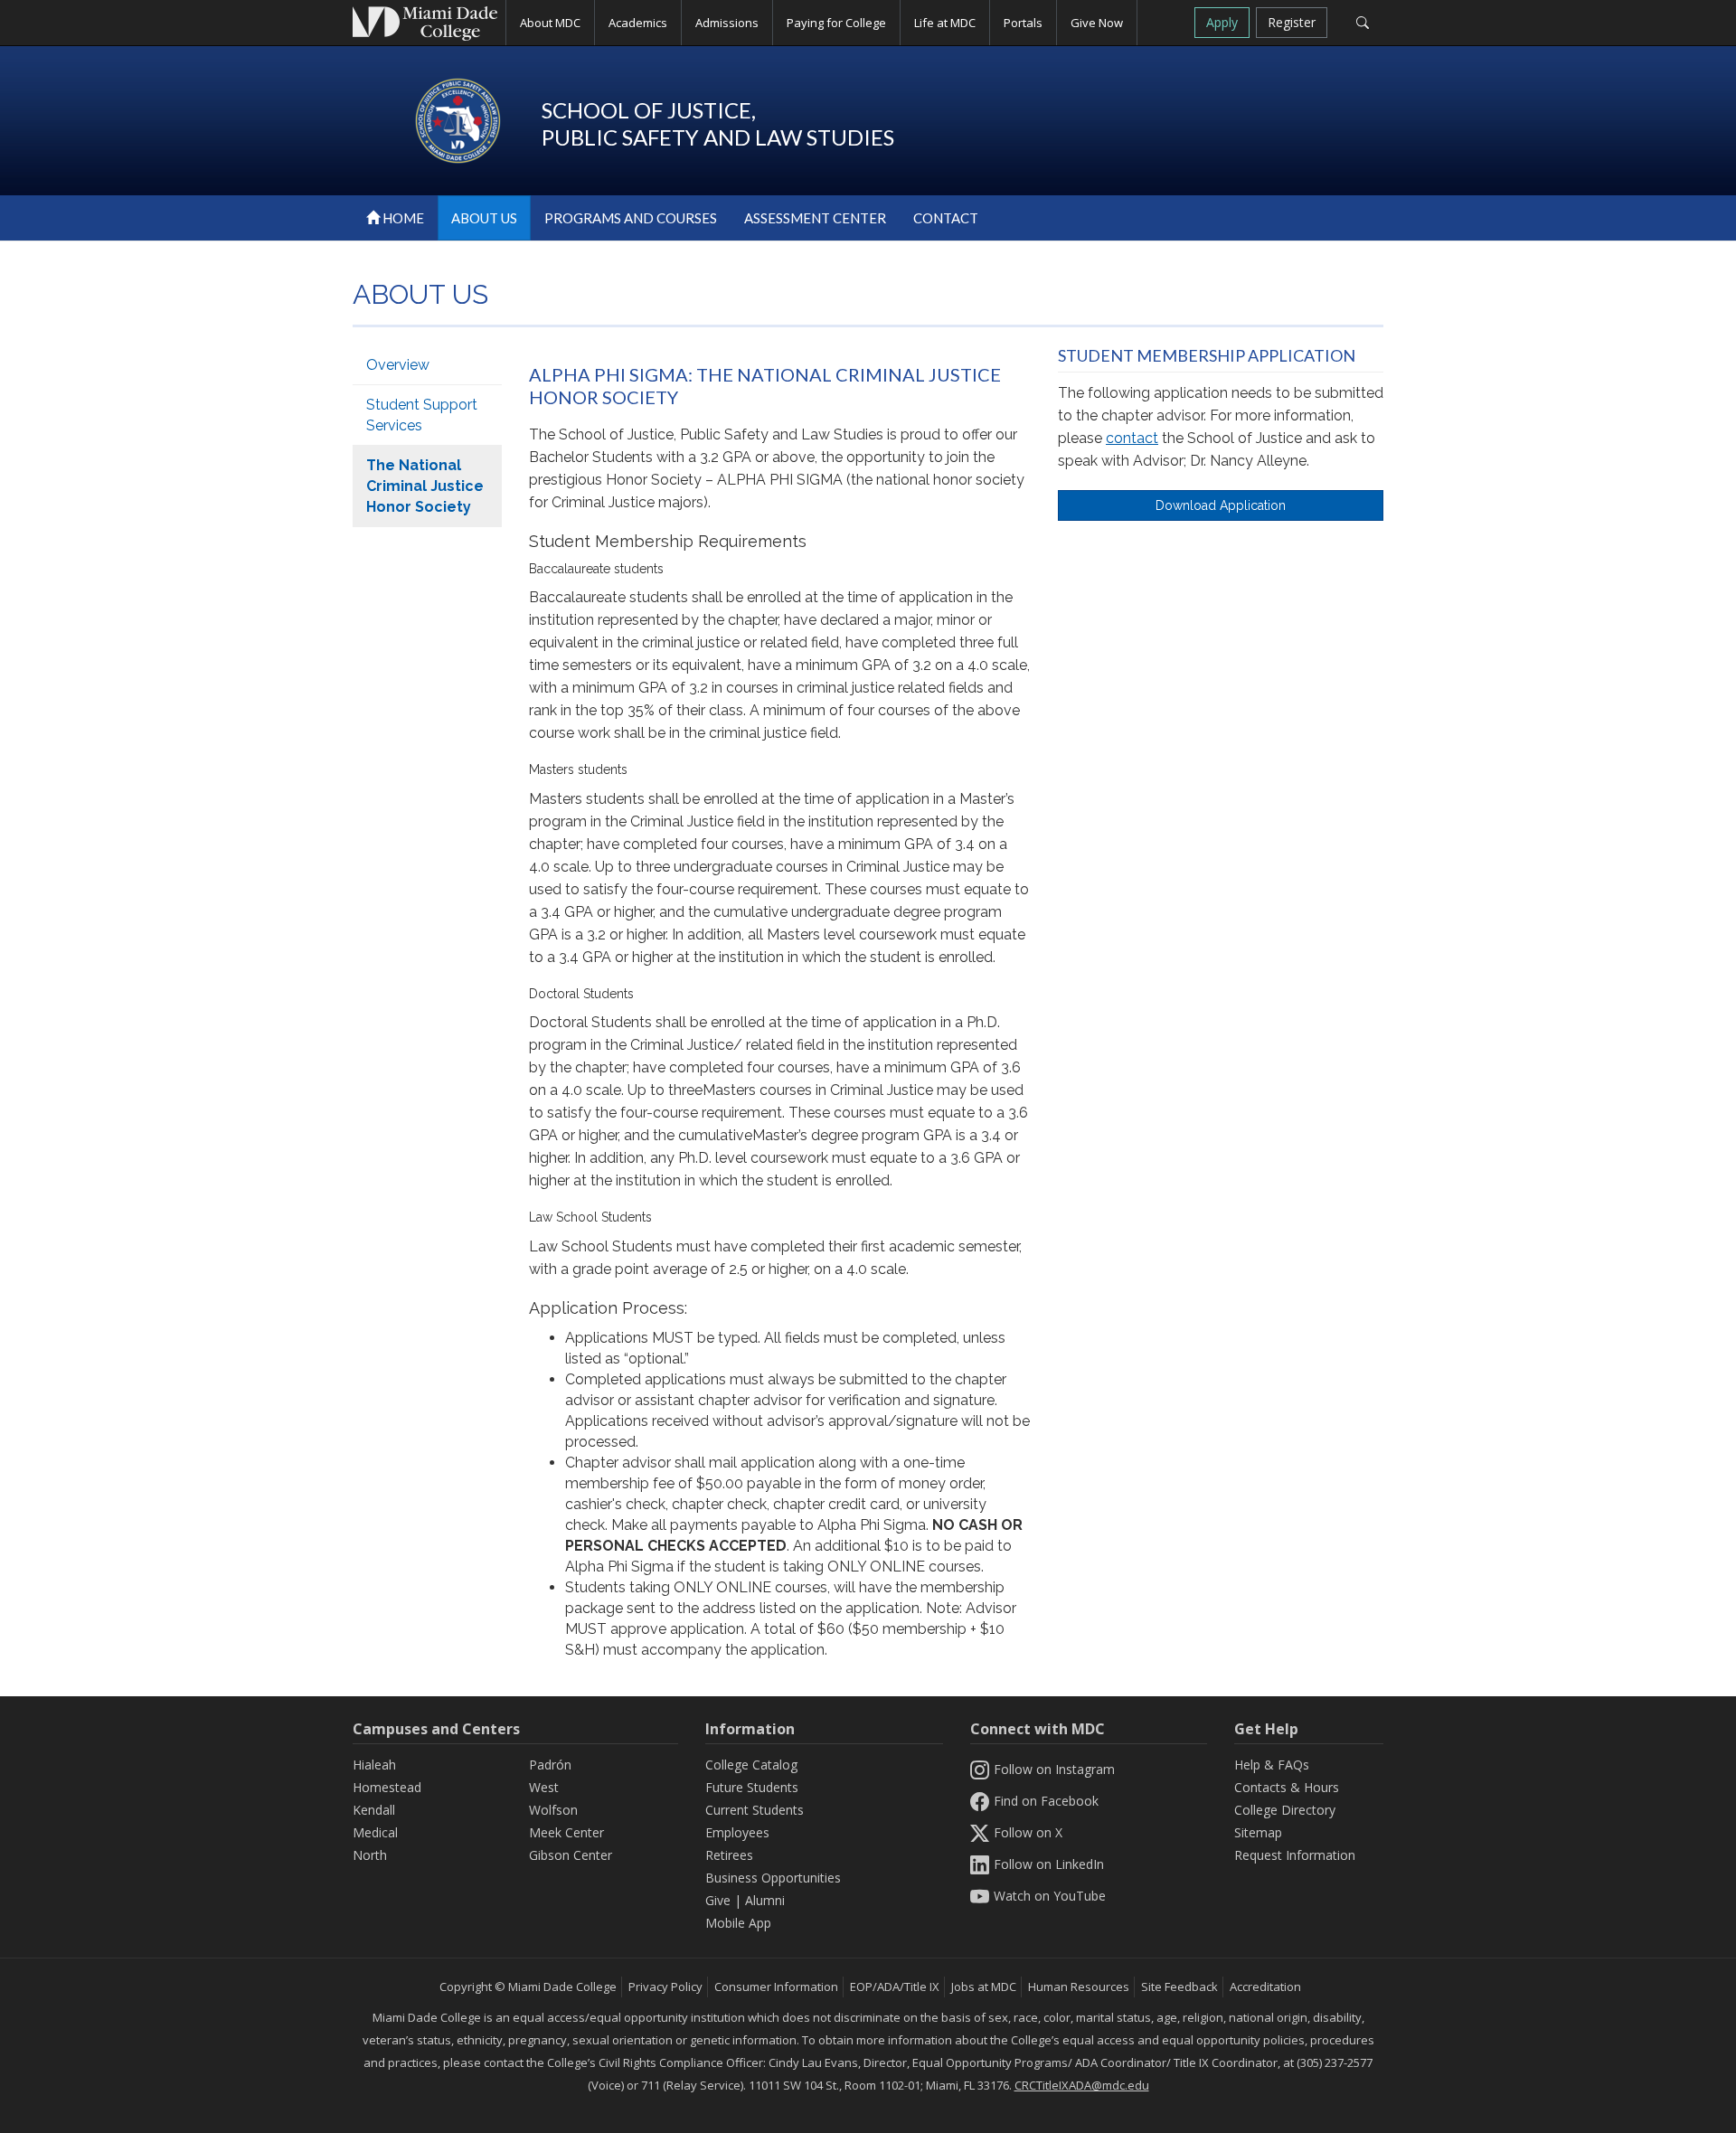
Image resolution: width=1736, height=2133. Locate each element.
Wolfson (553, 1810)
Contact (946, 218)
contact (1132, 438)
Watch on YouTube (1050, 1896)
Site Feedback (1179, 1987)
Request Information (1295, 1855)
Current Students (755, 1810)
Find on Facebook (1046, 1801)
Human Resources (1079, 1987)
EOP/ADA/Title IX (895, 1987)
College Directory (1285, 1810)
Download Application (1221, 505)
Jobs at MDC (984, 1987)
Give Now (1097, 23)
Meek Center (566, 1832)
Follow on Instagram (1054, 1769)
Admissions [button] (727, 23)
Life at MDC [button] (945, 23)
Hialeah (374, 1765)
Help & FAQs (1272, 1765)
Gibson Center (571, 1855)
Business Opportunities (773, 1878)
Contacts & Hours (1287, 1787)
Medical (375, 1832)
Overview (398, 365)
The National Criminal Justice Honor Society (425, 486)
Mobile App (738, 1923)
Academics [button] (638, 23)
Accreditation (1265, 1987)
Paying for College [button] (836, 23)
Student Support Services (422, 415)
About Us (484, 218)
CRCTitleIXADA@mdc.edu (1082, 2085)
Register (1292, 22)
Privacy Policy (665, 1987)
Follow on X (1028, 1832)
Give (718, 1900)
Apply (1222, 22)
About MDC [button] (550, 23)
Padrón (550, 1765)
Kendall (374, 1810)
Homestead (387, 1787)
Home (402, 218)
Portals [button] (1023, 23)
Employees (737, 1832)
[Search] (1362, 23)
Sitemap (1258, 1832)
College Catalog (751, 1765)
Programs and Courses (631, 218)
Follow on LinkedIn (1049, 1864)
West (544, 1787)
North (370, 1855)
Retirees (729, 1855)
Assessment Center (815, 218)
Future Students (752, 1787)
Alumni (765, 1900)
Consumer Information (776, 1987)
